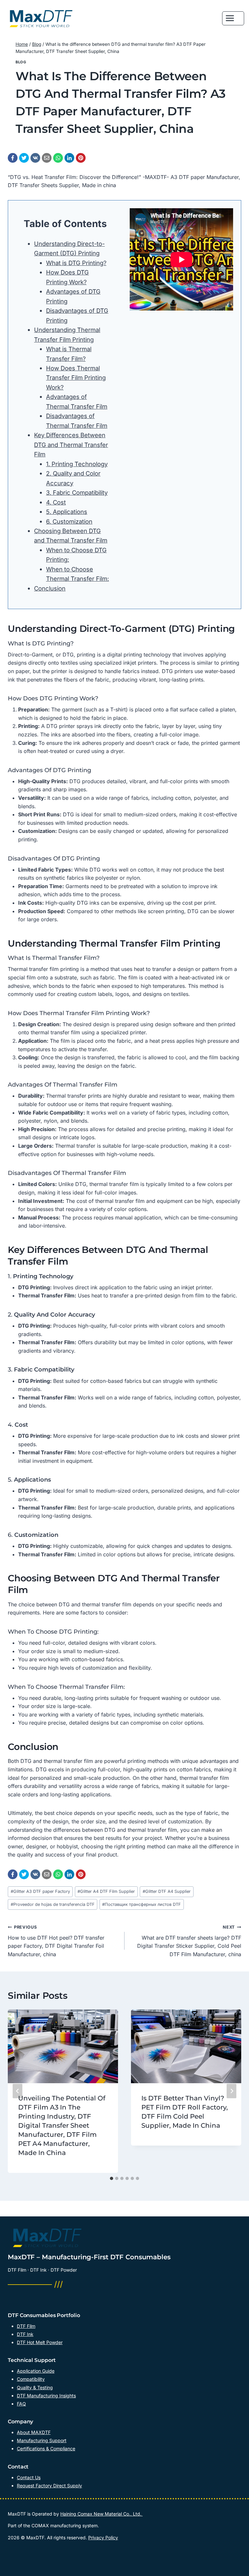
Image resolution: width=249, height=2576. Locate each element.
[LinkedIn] (69, 158)
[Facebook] (13, 158)
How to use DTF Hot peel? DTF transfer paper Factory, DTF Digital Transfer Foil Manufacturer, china (56, 1941)
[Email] (47, 158)
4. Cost (56, 502)
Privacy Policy (103, 2538)
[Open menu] (233, 18)
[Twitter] (24, 158)
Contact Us (29, 2477)
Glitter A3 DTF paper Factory (40, 1891)
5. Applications (67, 512)
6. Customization (69, 521)
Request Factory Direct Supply (49, 2486)
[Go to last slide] (18, 2091)
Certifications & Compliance (46, 2448)
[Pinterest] (81, 158)
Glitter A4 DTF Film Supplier (106, 1891)
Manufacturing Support (42, 2440)
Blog (21, 62)
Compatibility (31, 2379)
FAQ (21, 2404)
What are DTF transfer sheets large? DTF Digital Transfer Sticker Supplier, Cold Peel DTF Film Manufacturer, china (189, 1941)
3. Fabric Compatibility (77, 492)
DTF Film (26, 2326)
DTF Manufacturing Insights (46, 2396)
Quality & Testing (35, 2387)
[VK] (35, 158)
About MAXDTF (34, 2432)
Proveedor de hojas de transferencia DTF (53, 1904)
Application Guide (36, 2371)
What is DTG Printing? (76, 263)
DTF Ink (25, 2334)
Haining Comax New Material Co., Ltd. (101, 2514)
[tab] (112, 2178)
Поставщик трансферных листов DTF (142, 1904)
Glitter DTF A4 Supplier (167, 1891)
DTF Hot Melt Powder (40, 2342)
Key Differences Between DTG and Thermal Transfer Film (71, 445)
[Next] (231, 2091)
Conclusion (50, 588)
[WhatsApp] (58, 158)
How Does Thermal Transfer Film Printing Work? (76, 378)
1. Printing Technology (77, 464)
